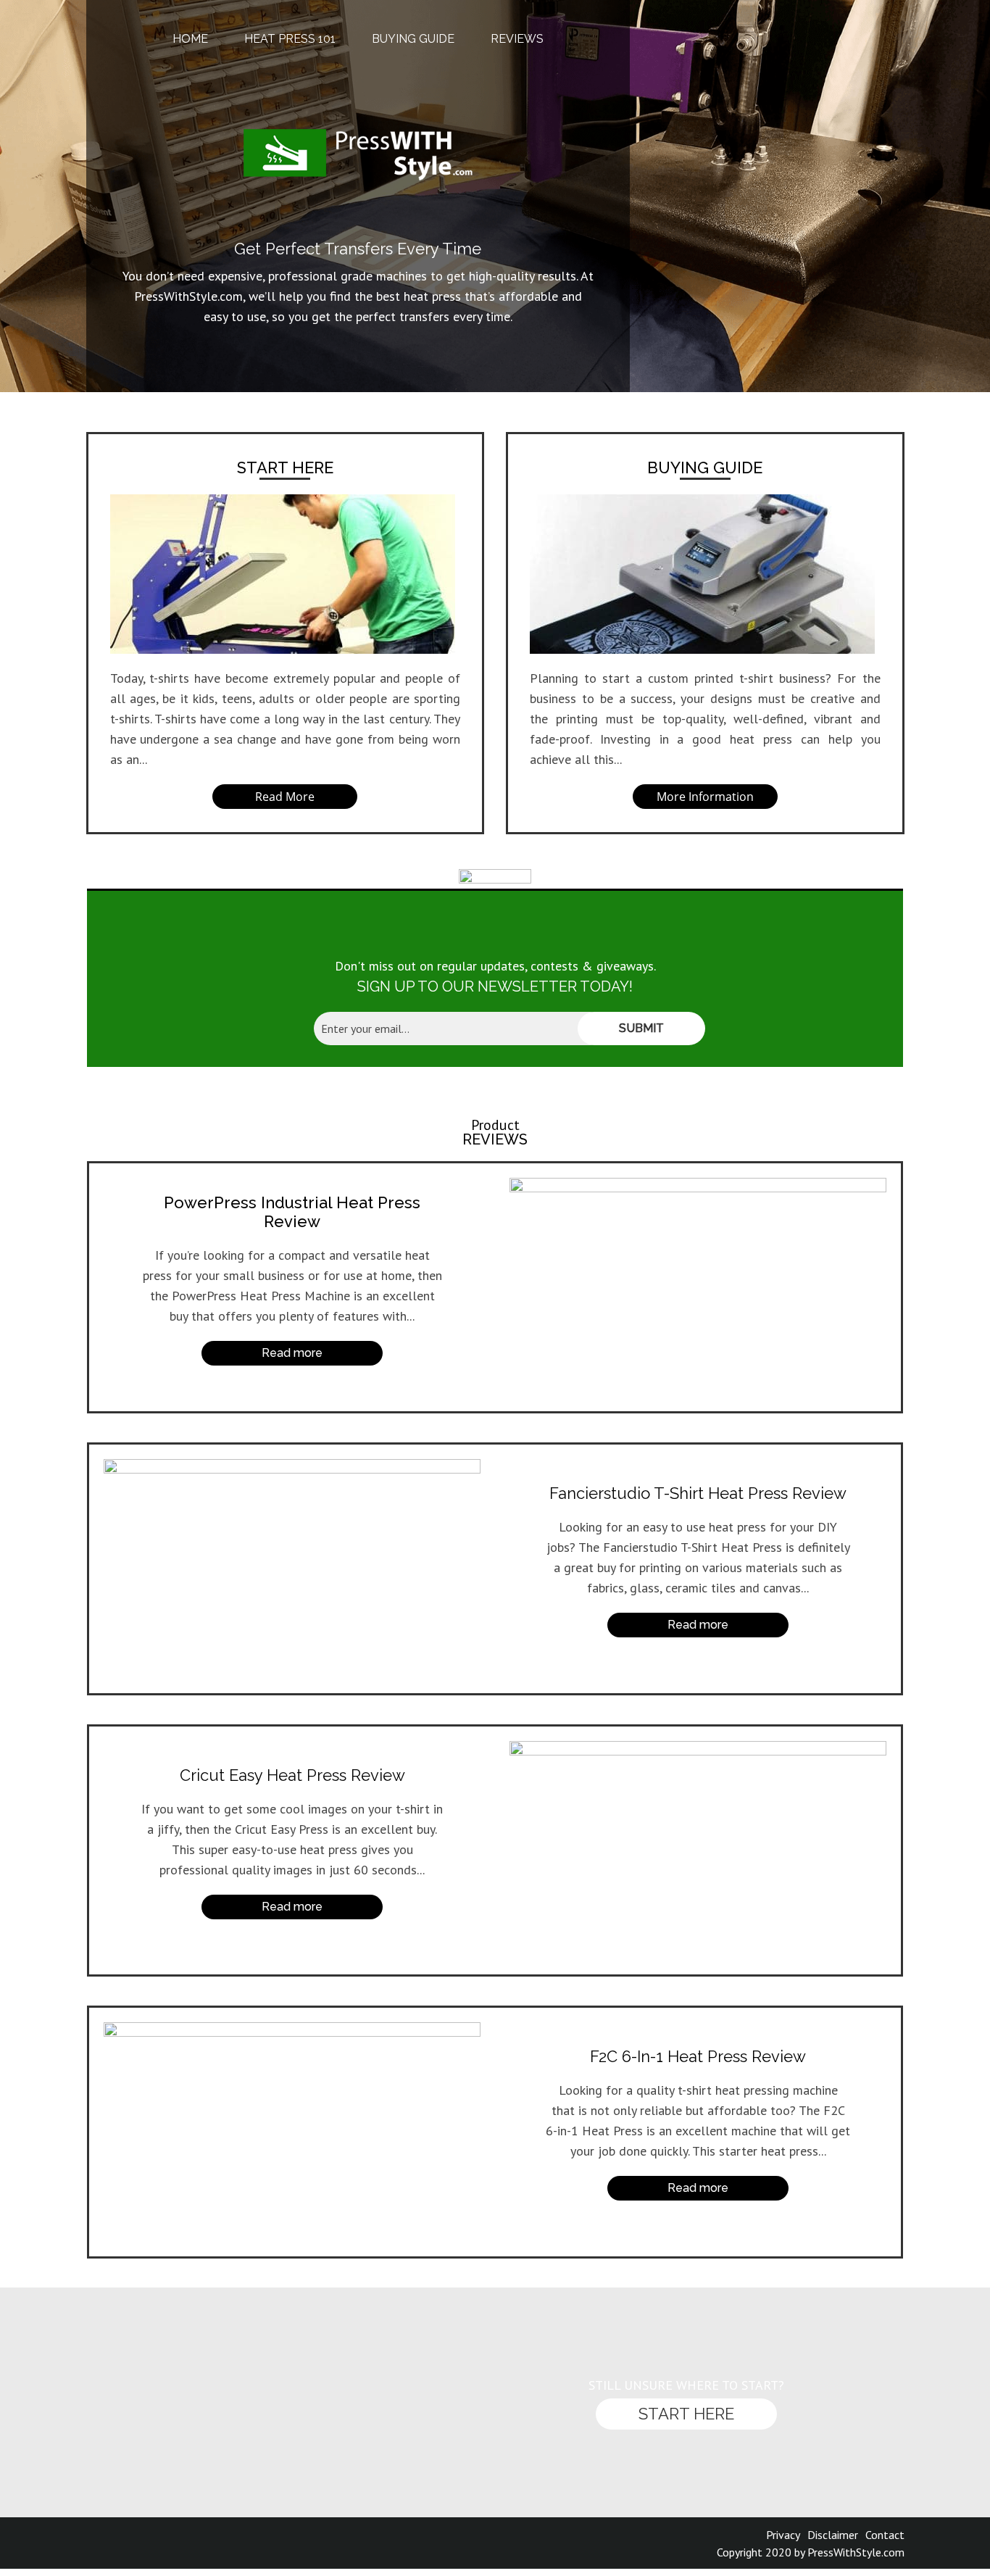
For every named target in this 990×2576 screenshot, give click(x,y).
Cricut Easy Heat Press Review (292, 1775)
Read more (292, 1907)
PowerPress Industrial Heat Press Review (292, 1212)
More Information (705, 797)
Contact (885, 2535)
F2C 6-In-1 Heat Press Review (698, 2056)
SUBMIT (641, 1028)
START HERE (285, 468)
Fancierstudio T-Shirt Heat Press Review (698, 1493)
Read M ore (285, 797)
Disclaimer (833, 2535)
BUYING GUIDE (705, 468)
